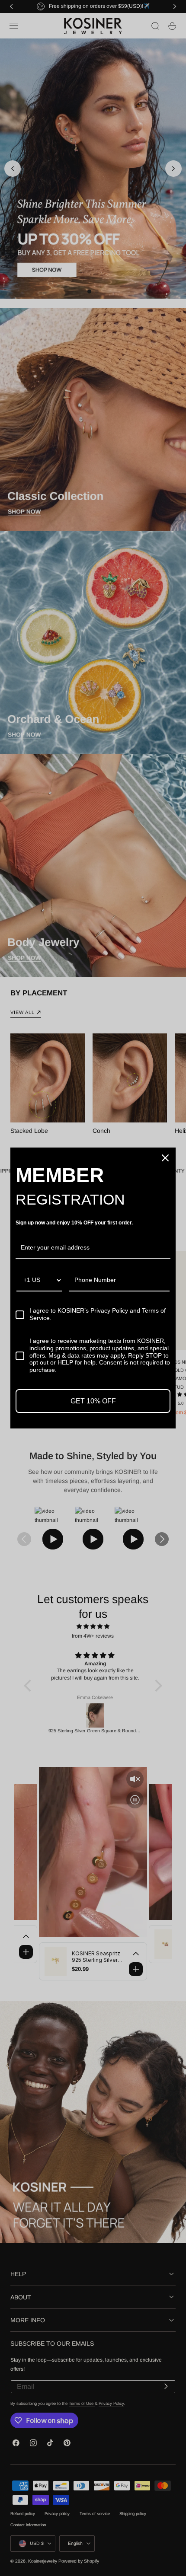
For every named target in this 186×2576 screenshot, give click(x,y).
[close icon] (165, 1158)
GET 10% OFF (93, 1401)
